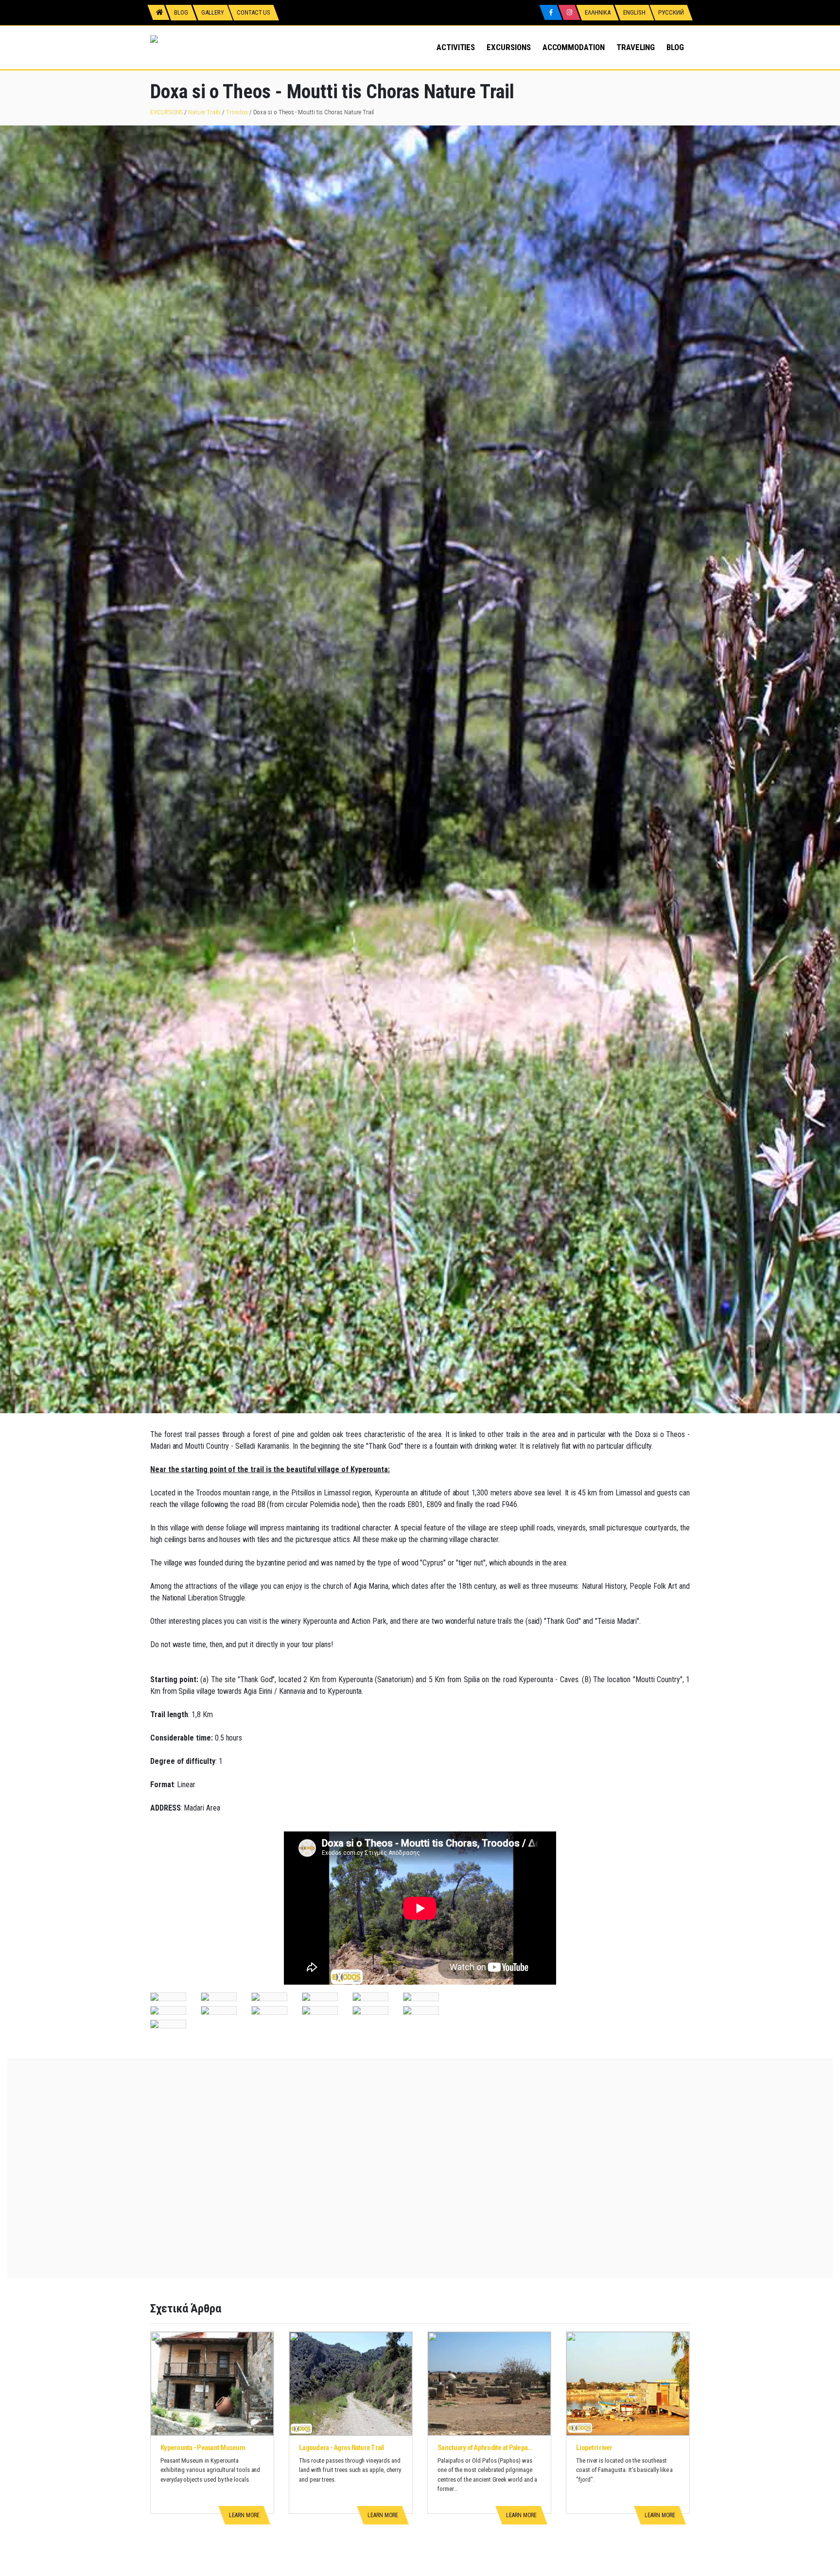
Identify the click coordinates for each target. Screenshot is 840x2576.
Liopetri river (594, 2448)
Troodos (237, 112)
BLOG (675, 47)
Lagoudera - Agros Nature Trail (341, 2448)
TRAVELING (636, 47)
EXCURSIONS (508, 47)
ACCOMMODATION (574, 47)
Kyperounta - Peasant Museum (203, 2448)
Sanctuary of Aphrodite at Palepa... (485, 2448)
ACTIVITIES (456, 47)
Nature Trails (204, 112)
